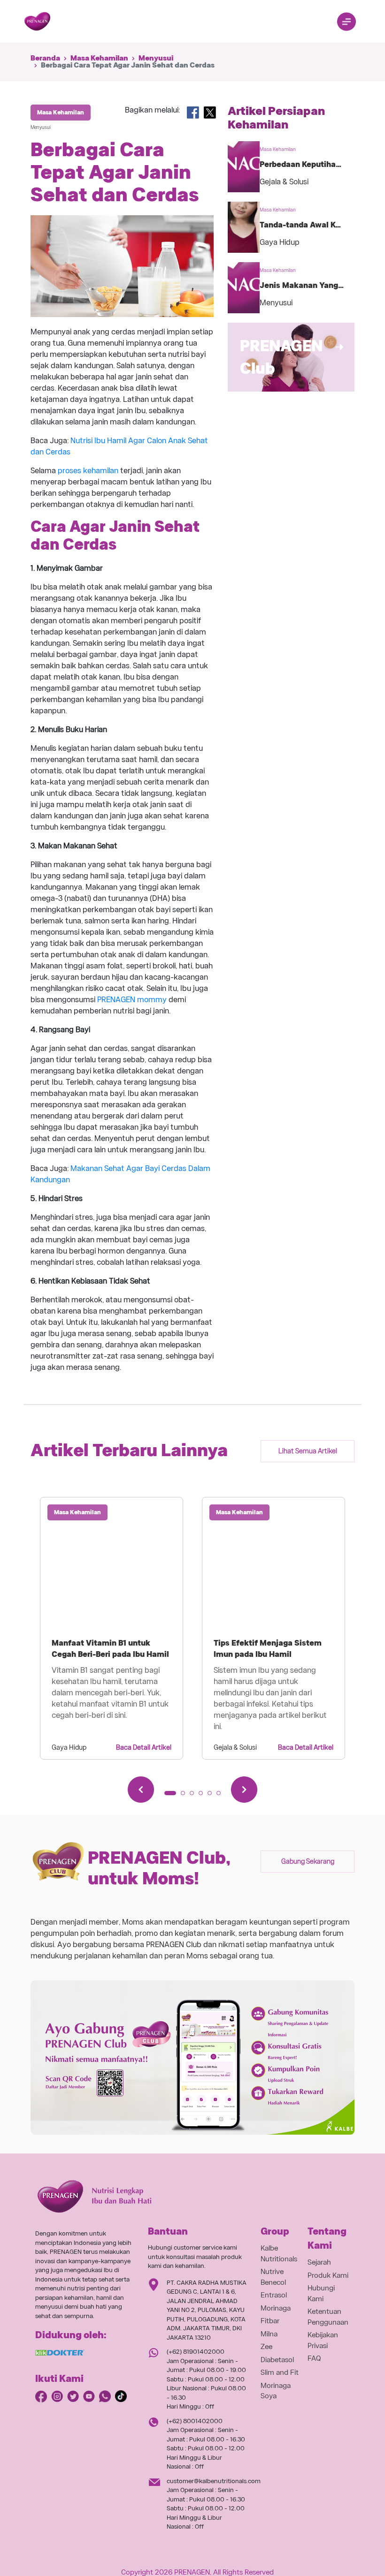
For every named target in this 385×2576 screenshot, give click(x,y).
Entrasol (274, 2295)
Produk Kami (328, 2275)
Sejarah (319, 2262)
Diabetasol (277, 2360)
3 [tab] (195, 1796)
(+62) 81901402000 (196, 2352)
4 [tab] (204, 1796)
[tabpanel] (112, 1628)
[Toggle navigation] (346, 22)
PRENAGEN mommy (132, 1000)
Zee (266, 2347)
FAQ (314, 2358)
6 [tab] (222, 1796)
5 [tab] (213, 1796)
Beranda (45, 58)
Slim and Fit (280, 2372)
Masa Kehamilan (99, 58)
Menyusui (156, 58)
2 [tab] (186, 1796)
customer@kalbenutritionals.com (214, 2481)
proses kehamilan (88, 471)
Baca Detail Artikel (144, 1747)
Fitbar (270, 2321)
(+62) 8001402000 (195, 2421)
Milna (269, 2334)
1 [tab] (169, 1796)
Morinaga (276, 2308)
